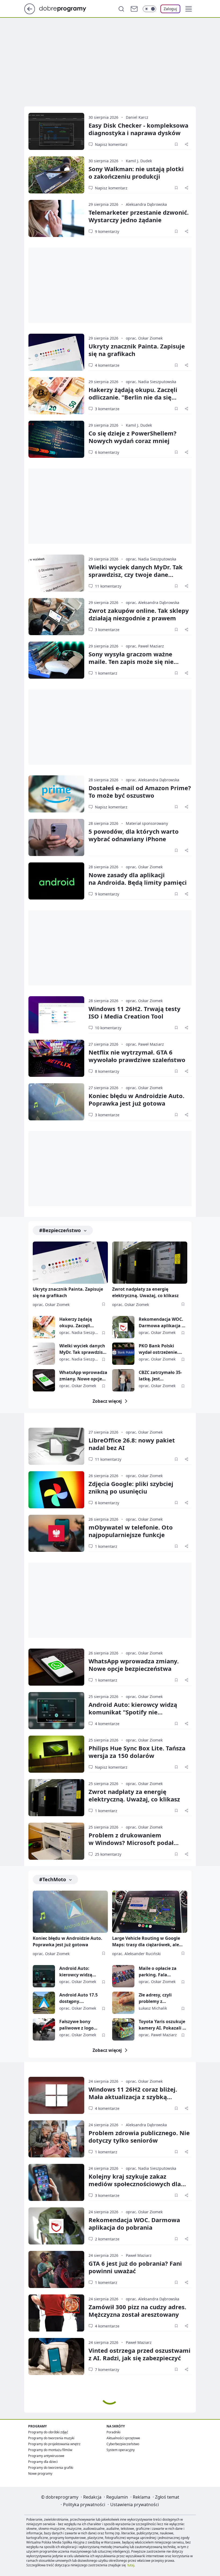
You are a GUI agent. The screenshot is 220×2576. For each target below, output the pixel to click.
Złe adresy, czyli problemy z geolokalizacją (155, 1998)
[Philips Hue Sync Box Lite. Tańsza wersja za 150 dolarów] (56, 1754)
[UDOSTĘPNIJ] (186, 144)
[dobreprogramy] (67, 8)
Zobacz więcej (107, 1401)
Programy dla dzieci (43, 2462)
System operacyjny (121, 2450)
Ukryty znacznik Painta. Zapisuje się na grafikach (137, 350)
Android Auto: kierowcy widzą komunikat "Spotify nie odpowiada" (133, 1712)
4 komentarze (107, 365)
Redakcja (92, 2497)
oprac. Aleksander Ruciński (136, 1954)
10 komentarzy (108, 1028)
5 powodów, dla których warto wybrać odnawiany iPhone (134, 835)
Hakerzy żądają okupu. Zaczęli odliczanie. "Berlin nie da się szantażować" (133, 397)
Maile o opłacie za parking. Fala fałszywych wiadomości (158, 1972)
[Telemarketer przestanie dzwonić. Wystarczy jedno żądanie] (56, 218)
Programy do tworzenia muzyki (51, 2438)
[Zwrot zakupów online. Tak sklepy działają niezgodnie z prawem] (56, 617)
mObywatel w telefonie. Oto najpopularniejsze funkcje (131, 1531)
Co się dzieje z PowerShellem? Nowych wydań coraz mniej (133, 437)
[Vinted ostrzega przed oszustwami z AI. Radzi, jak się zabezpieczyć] (56, 2356)
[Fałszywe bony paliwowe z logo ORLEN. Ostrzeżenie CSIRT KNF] (44, 2029)
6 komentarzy (107, 452)
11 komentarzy (108, 586)
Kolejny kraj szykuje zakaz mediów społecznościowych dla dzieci (135, 2184)
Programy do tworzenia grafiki (51, 2468)
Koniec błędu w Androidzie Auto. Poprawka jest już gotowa (136, 1099)
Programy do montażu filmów (50, 2450)
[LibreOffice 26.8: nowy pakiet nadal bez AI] (56, 1446)
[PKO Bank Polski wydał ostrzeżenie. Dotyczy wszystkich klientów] (123, 1354)
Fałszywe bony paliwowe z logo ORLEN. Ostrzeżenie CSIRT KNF (80, 2025)
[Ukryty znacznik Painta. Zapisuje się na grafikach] (56, 352)
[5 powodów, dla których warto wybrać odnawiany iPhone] (56, 837)
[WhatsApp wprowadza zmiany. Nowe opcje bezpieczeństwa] (44, 1380)
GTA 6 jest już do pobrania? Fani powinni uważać (135, 2267)
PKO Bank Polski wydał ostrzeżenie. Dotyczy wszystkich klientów (159, 1349)
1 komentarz (106, 673)
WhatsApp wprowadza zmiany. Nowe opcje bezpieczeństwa (83, 1376)
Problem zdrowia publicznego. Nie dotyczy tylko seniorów (139, 2136)
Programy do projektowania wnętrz (54, 2444)
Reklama (142, 2497)
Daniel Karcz (137, 117)
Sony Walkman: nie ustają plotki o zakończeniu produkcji (136, 172)
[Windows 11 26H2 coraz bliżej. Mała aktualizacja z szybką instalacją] (56, 2095)
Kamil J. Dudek (139, 161)
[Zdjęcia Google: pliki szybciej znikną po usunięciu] (56, 1490)
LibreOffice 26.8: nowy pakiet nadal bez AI (132, 1444)
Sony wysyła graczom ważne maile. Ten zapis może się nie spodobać (131, 661)
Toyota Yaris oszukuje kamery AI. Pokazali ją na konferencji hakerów (163, 2025)
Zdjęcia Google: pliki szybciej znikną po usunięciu (131, 1487)
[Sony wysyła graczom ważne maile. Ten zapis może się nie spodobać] (56, 660)
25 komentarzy (108, 1854)
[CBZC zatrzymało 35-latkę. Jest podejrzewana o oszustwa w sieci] (123, 1380)
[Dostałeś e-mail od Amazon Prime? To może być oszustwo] (56, 794)
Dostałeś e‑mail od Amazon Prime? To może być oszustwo (140, 791)
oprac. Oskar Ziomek (144, 338)
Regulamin (117, 2497)
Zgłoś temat (167, 2497)
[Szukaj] (121, 9)
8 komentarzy (107, 1071)
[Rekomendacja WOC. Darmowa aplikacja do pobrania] (123, 1327)
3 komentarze (107, 409)
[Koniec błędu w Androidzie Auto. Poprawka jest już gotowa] (56, 1102)
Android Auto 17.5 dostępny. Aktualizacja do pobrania (78, 1998)
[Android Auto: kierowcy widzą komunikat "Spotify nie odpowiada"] (56, 1711)
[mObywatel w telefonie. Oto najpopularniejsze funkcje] (56, 1533)
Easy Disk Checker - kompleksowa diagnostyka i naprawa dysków (138, 129)
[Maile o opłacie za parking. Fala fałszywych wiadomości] (123, 1976)
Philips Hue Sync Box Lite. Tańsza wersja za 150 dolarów (137, 1752)
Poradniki (113, 2432)
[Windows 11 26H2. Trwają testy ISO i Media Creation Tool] (56, 1015)
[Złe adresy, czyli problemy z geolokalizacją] (123, 2003)
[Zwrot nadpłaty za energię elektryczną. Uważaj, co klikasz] (150, 1263)
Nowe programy (40, 2474)
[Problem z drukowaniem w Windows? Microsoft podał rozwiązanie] (56, 1841)
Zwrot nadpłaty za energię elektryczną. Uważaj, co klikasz (145, 1292)
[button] (189, 9)
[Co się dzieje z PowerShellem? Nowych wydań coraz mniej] (56, 439)
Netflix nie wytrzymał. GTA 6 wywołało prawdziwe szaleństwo (137, 1056)
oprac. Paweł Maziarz (145, 646)
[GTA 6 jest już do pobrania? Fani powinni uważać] (56, 2269)
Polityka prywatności (84, 2505)
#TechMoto (53, 1879)
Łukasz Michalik (153, 2008)
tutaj (131, 2565)
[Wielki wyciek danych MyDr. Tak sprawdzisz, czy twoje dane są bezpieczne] (56, 573)
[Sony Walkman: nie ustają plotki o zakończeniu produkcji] (56, 175)
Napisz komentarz (111, 144)
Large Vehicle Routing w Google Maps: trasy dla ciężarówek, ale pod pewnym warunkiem (146, 1942)
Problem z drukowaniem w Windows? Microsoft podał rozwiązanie (131, 1843)
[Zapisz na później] (176, 144)
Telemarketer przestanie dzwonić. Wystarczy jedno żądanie (139, 216)
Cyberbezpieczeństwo (123, 2444)
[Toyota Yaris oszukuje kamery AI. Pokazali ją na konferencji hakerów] (123, 2029)
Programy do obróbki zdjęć (48, 2432)
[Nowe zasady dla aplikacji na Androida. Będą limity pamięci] (56, 881)
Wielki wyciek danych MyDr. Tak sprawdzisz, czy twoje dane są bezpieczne (136, 574)
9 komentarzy (107, 231)
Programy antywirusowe (46, 2456)
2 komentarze (107, 2239)
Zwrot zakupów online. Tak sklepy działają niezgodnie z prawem (139, 614)
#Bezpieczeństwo (60, 1230)
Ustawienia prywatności (135, 2505)
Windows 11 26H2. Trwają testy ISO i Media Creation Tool (135, 1012)
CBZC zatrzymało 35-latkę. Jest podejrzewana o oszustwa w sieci (160, 1376)
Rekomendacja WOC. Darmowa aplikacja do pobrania (163, 1323)
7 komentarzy (107, 2370)
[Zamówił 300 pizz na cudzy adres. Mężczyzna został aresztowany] (56, 2313)
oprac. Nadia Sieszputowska (151, 382)
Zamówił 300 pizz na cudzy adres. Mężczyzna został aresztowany (137, 2311)
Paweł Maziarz (139, 2255)
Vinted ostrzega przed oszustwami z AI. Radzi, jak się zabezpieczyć (140, 2354)
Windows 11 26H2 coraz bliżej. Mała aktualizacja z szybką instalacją (133, 2097)
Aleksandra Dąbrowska (146, 204)
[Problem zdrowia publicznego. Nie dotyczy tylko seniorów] (56, 2139)
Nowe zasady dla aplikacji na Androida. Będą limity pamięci (138, 879)
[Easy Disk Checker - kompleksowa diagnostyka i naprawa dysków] (56, 131)
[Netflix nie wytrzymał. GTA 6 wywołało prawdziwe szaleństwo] (56, 1058)
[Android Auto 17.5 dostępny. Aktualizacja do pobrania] (44, 2003)
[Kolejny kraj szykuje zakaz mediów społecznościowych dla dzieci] (56, 2182)
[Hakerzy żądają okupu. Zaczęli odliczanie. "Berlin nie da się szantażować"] (56, 396)
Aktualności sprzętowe (123, 2438)
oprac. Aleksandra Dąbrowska (153, 602)
